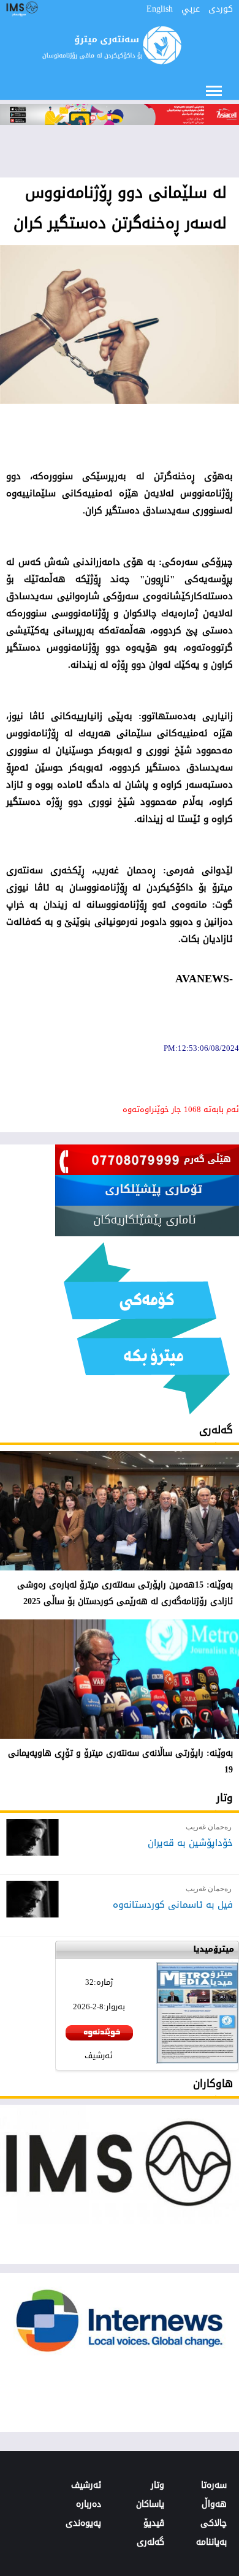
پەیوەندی (83, 2523)
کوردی (221, 9)
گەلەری (216, 1430)
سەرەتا (214, 2485)
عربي (191, 9)
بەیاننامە (211, 2542)
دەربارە (89, 2504)
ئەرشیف (99, 2055)
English (160, 9)
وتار (225, 1798)
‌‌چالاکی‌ (214, 2523)
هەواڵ (214, 2504)
